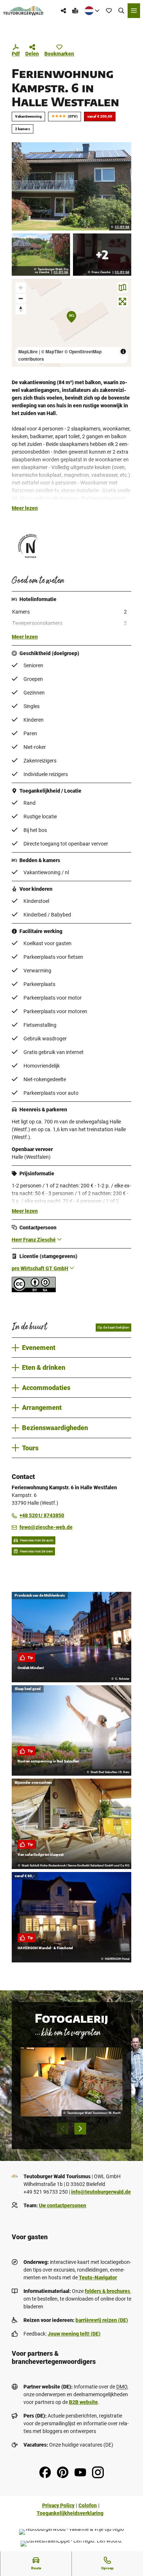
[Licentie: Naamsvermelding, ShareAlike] (34, 1290)
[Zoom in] (21, 288)
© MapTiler (52, 351)
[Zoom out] (21, 298)
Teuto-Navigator (98, 2277)
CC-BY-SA (122, 227)
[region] (71, 323)
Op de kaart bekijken (113, 1327)
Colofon (88, 2505)
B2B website (83, 2402)
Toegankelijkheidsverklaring (70, 2513)
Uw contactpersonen (63, 2205)
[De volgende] (80, 2129)
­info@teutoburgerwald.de (101, 2192)
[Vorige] (63, 2129)
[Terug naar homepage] (23, 11)
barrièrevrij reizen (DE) (102, 2320)
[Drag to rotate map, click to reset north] (21, 309)
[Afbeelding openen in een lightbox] (71, 186)
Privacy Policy (58, 2505)
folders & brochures (108, 2291)
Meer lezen (25, 508)
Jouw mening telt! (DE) (74, 2334)
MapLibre (28, 351)
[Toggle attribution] (123, 351)
